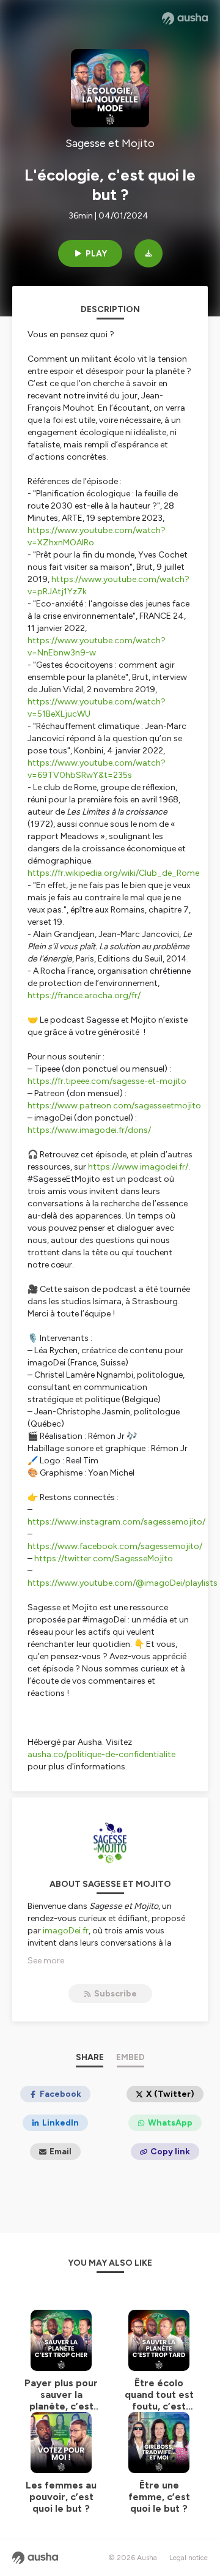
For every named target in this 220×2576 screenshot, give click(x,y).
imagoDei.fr (66, 1931)
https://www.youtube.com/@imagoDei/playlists (123, 1583)
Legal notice (189, 2558)
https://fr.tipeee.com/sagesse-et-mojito (107, 1081)
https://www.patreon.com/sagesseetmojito (114, 1106)
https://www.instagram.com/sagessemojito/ (116, 1522)
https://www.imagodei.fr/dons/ (89, 1130)
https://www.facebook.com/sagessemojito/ (115, 1546)
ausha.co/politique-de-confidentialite (101, 1754)
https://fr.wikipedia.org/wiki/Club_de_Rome (113, 873)
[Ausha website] (185, 18)
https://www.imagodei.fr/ (138, 1167)
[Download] (148, 253)
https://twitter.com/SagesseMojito (104, 1559)
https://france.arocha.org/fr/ (84, 995)
